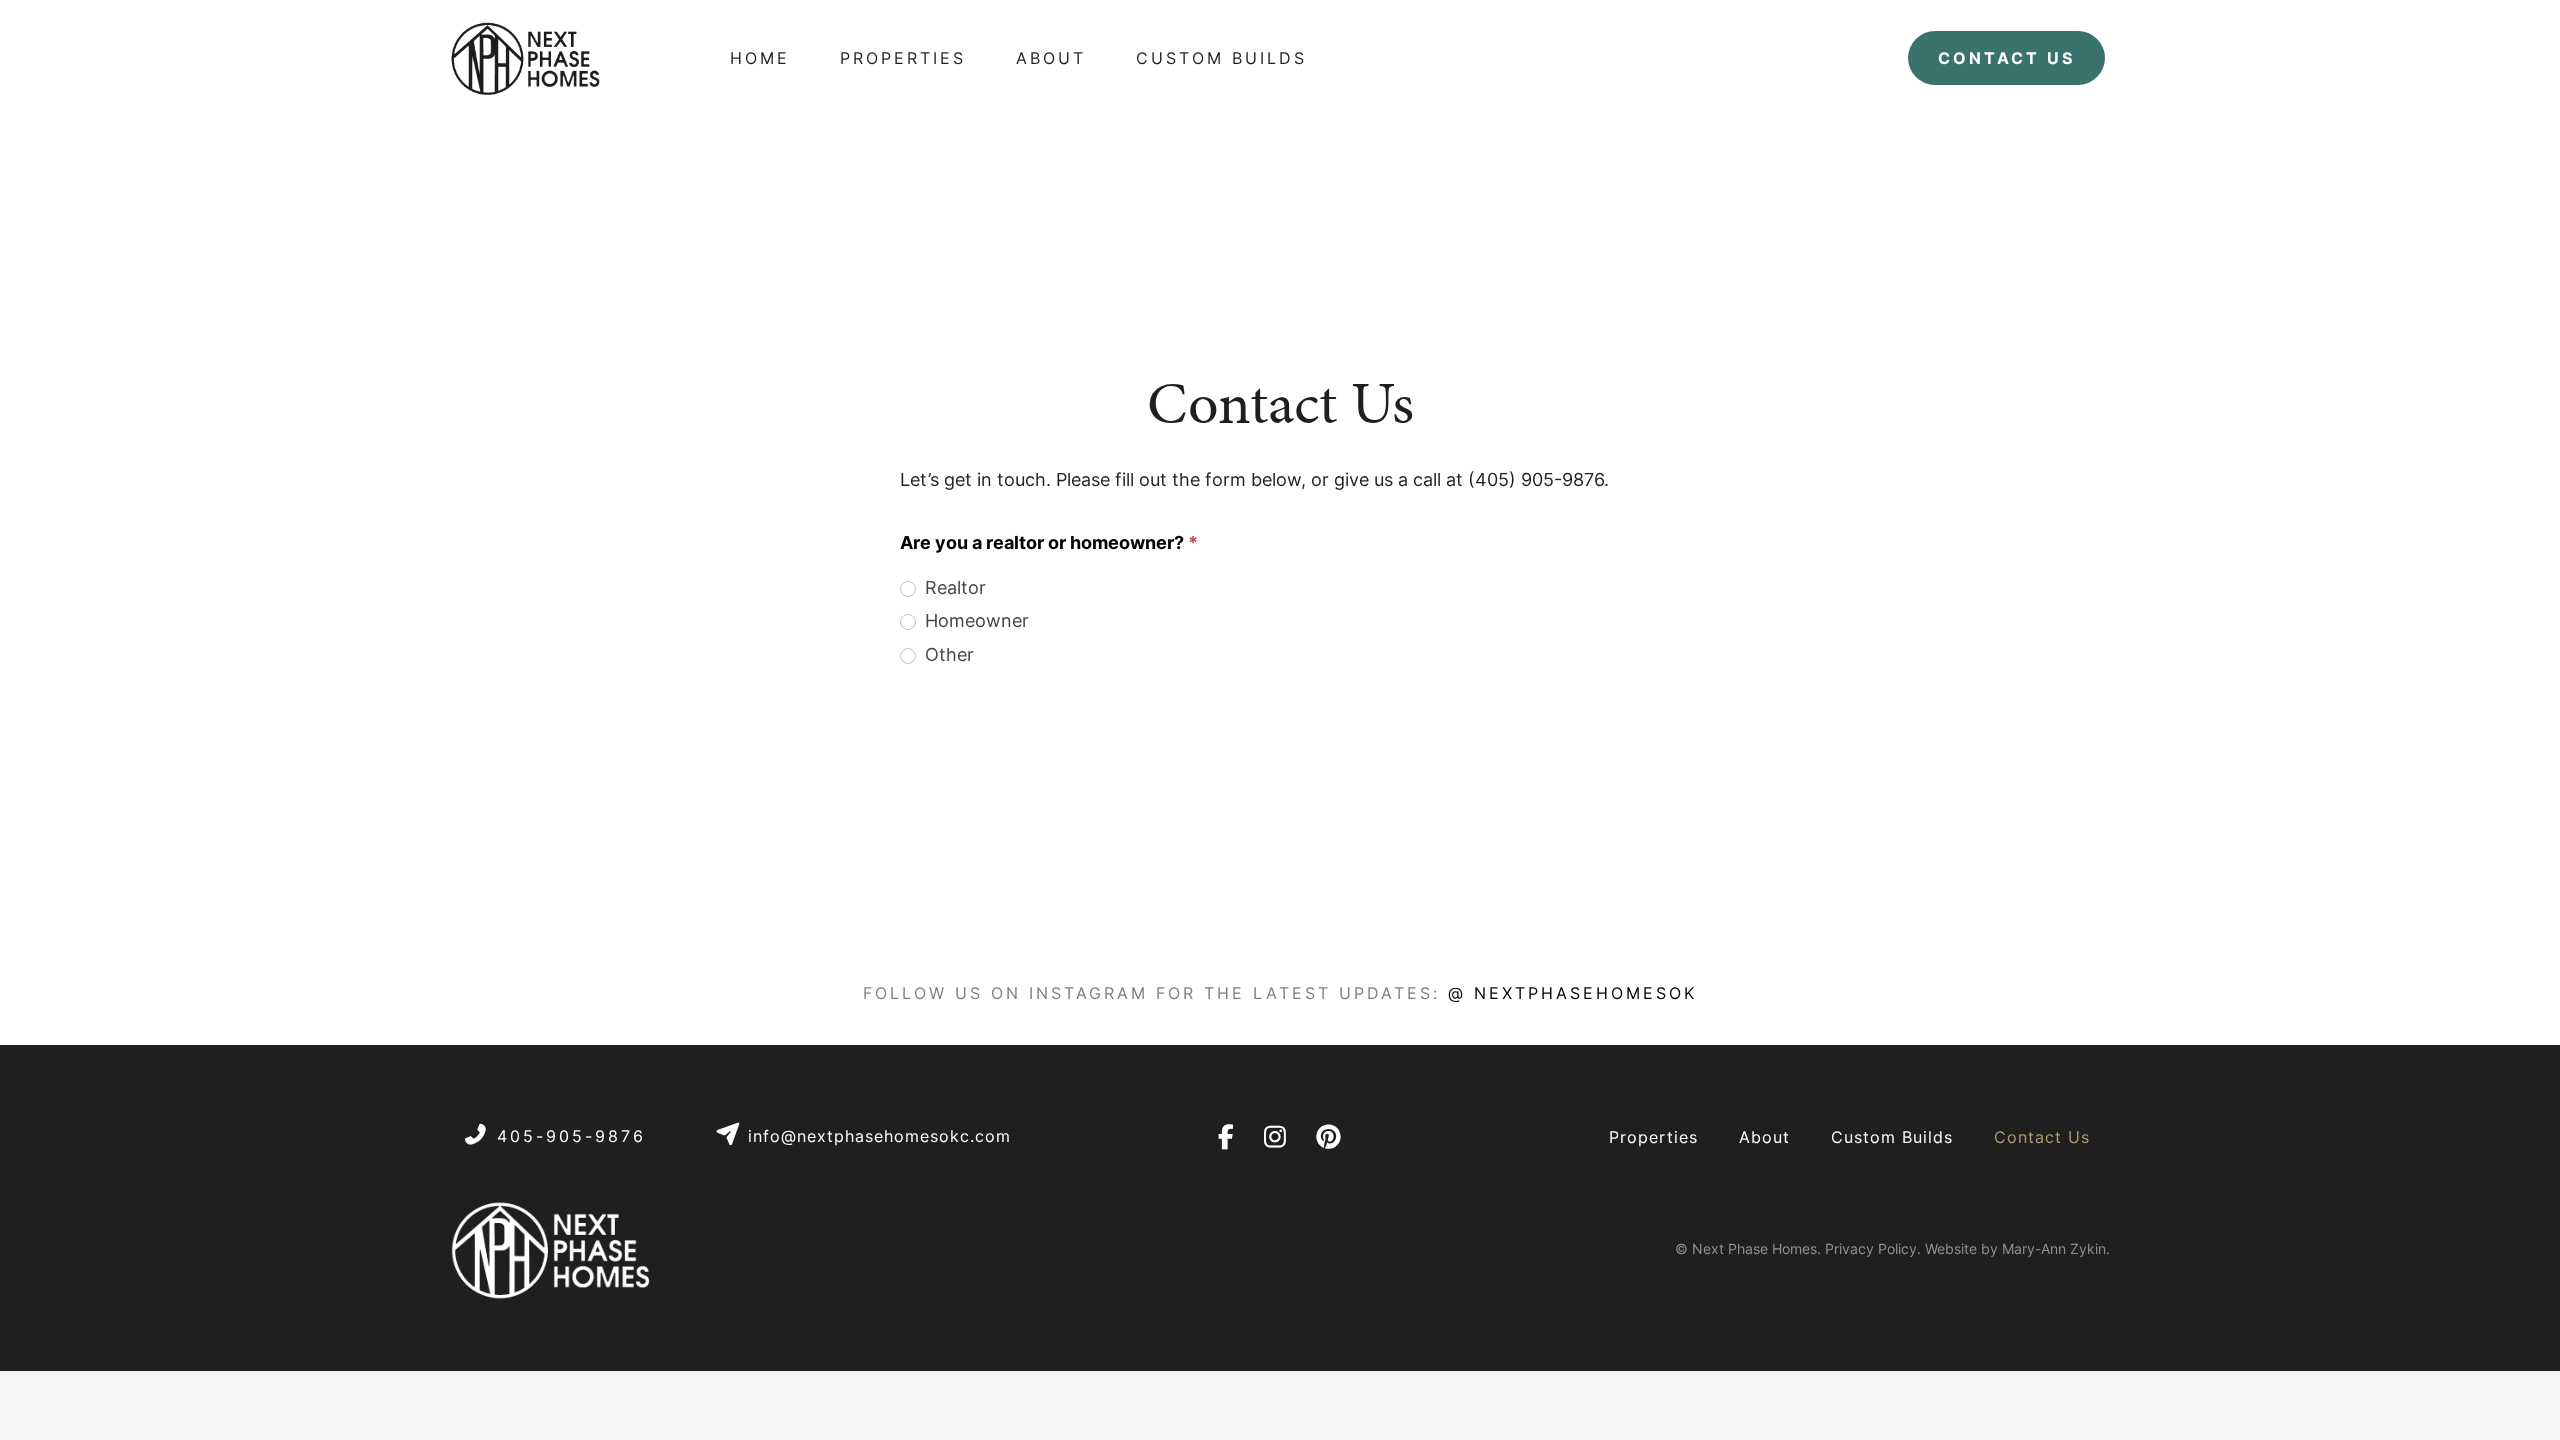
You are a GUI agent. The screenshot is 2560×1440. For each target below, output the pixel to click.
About (1764, 1137)
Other (947, 654)
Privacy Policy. (1873, 1248)
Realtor (953, 587)
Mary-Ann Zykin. (2056, 1248)
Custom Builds (1892, 1137)
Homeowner (974, 620)
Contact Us (2042, 1137)
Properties (1653, 1137)
